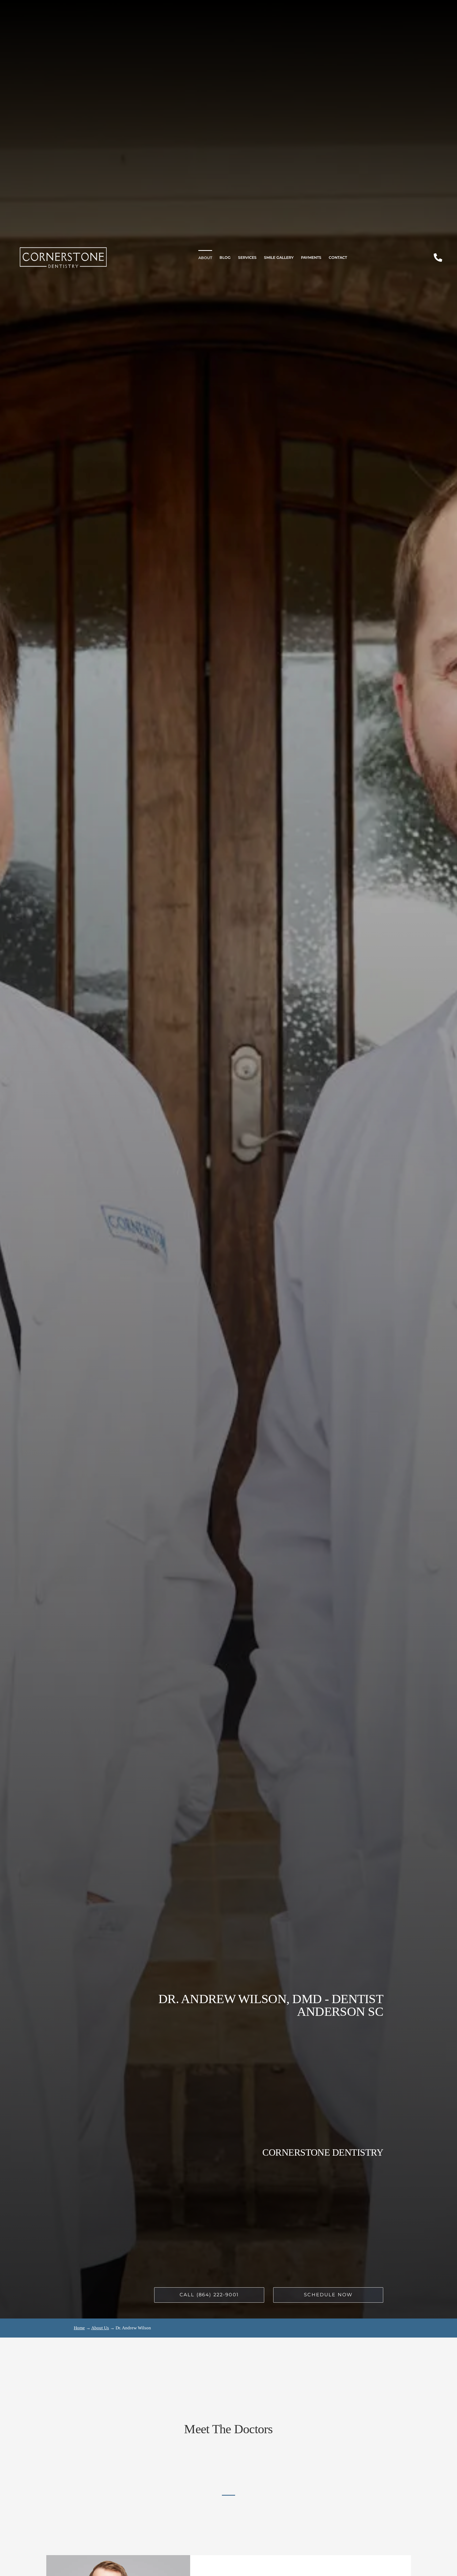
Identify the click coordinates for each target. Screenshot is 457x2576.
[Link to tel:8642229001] (438, 257)
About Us (100, 2328)
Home (79, 2328)
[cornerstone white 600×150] (63, 249)
